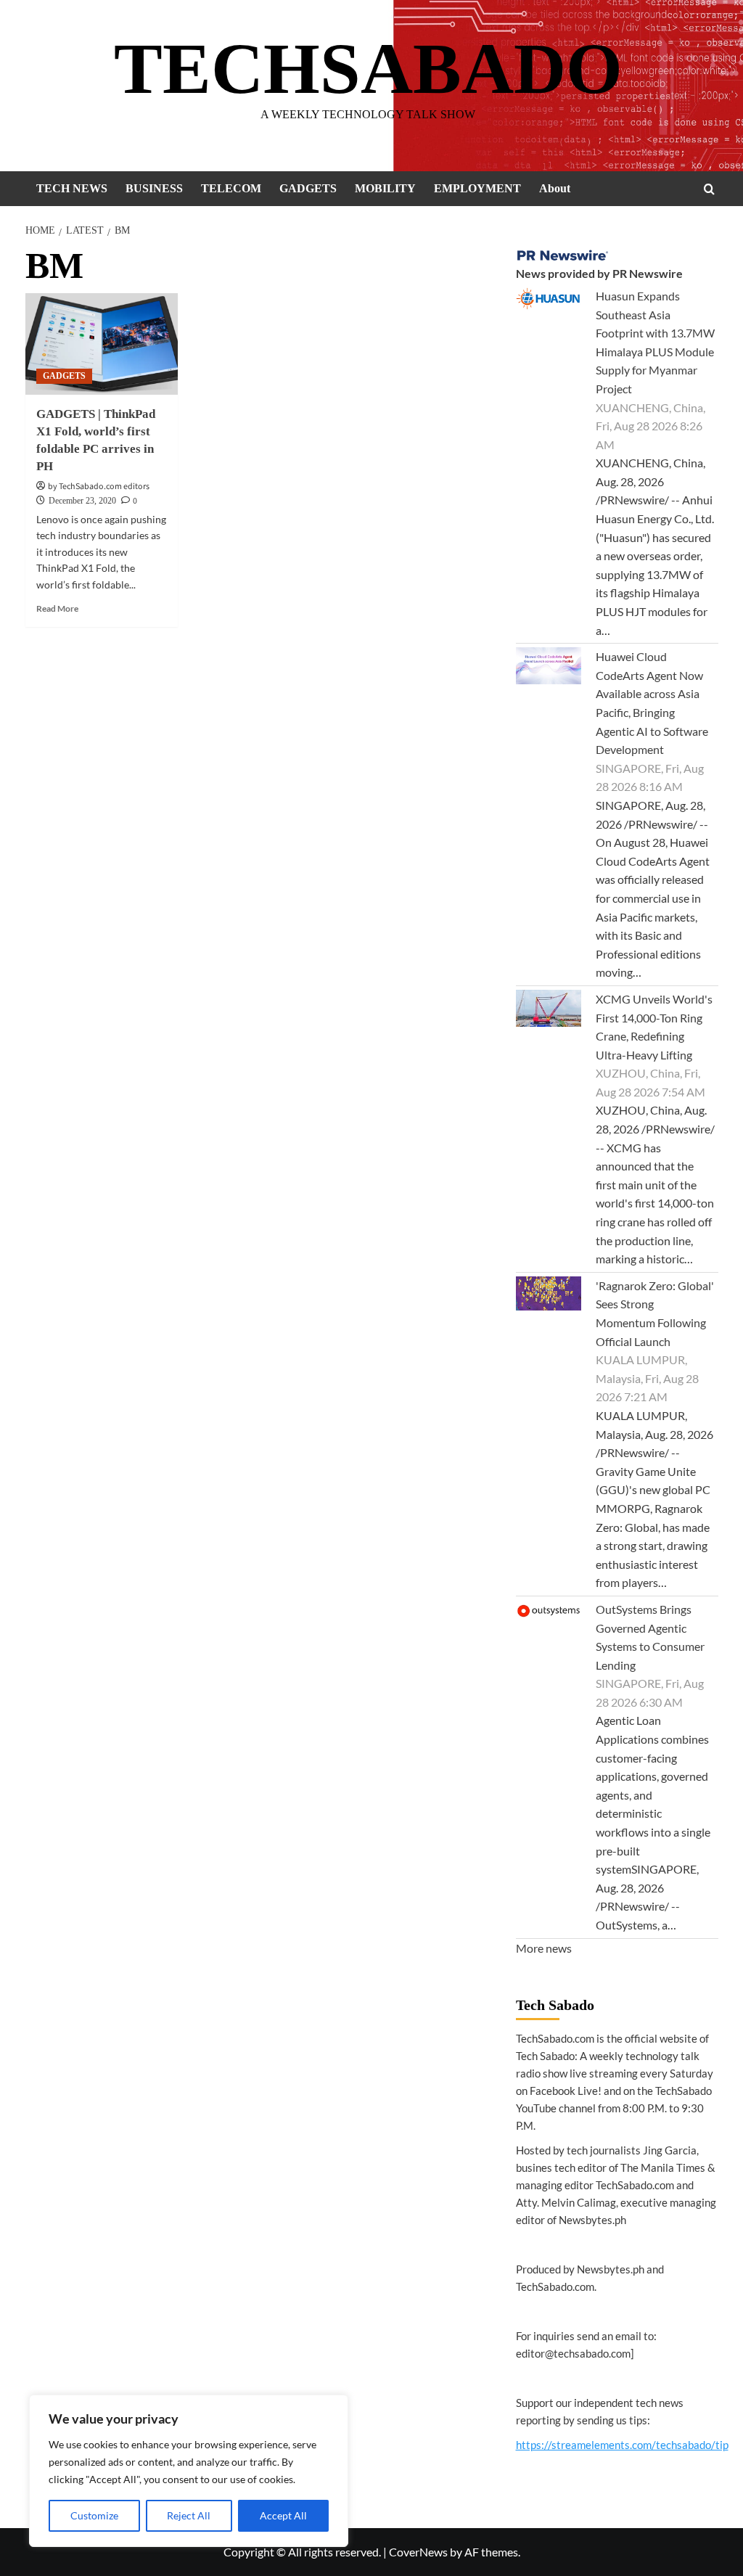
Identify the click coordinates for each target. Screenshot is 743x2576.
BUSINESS (154, 188)
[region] (189, 2471)
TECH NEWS (72, 188)
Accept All (283, 2515)
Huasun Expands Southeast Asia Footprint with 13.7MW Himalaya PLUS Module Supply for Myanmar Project (655, 342)
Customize (94, 2515)
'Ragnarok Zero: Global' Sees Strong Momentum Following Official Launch (655, 1313)
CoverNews (418, 2552)
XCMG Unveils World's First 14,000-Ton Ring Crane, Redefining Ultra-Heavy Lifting (654, 1027)
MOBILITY (385, 188)
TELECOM (231, 188)
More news (544, 1948)
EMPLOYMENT (477, 188)
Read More (57, 608)
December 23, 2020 (82, 501)
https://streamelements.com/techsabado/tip (622, 2445)
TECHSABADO (368, 69)
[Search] (709, 189)
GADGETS (308, 188)
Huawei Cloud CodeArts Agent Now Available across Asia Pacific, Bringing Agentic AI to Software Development (652, 703)
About (555, 188)
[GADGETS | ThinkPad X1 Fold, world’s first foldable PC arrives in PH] (102, 344)
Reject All (189, 2515)
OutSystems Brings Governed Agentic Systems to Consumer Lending (650, 1637)
